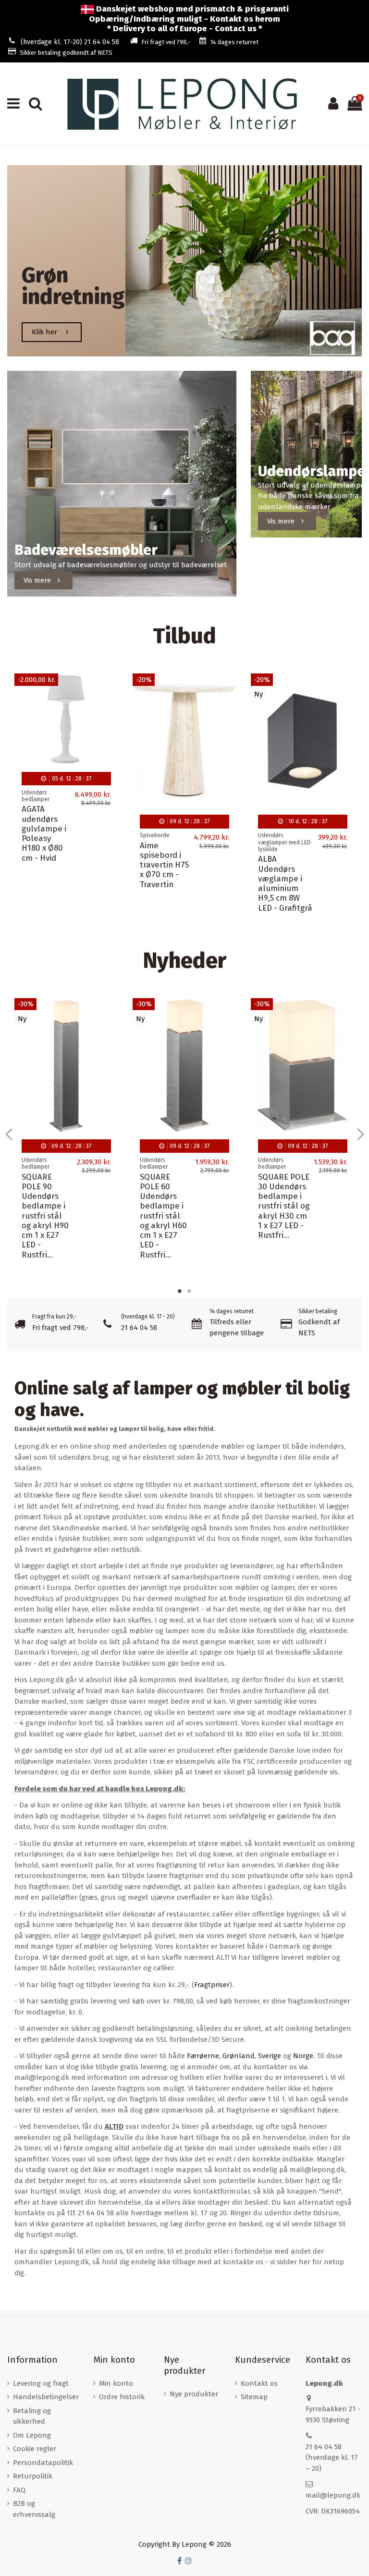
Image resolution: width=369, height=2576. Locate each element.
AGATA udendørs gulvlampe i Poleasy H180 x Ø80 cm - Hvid (44, 833)
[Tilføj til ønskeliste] (111, 689)
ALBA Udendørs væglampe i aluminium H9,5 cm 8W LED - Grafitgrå (285, 883)
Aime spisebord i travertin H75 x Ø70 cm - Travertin (164, 865)
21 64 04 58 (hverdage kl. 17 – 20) (332, 2458)
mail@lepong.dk (333, 2495)
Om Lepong (32, 2435)
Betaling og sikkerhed (32, 2416)
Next (360, 1134)
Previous (9, 1134)
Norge (303, 2056)
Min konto (116, 2383)
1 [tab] (180, 1291)
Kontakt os (259, 2383)
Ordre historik (122, 2397)
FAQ (19, 2490)
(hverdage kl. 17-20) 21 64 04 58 (70, 42)
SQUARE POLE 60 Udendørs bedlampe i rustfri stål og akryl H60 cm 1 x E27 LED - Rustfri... (282, 1216)
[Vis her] (111, 723)
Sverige (270, 2056)
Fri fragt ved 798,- (166, 42)
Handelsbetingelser (46, 2397)
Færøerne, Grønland (221, 2056)
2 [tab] (189, 1291)
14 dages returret (234, 42)
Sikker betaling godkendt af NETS (66, 53)
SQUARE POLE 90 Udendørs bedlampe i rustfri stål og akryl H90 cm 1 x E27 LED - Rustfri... (163, 1216)
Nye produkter (194, 2394)
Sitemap (254, 2397)
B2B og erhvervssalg (34, 2509)
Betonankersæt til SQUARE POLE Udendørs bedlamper (63, 1162)
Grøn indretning (73, 286)
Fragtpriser (212, 1985)
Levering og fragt (41, 2383)
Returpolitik (33, 2476)
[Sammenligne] (111, 706)
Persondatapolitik (43, 2463)
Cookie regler (35, 2449)
